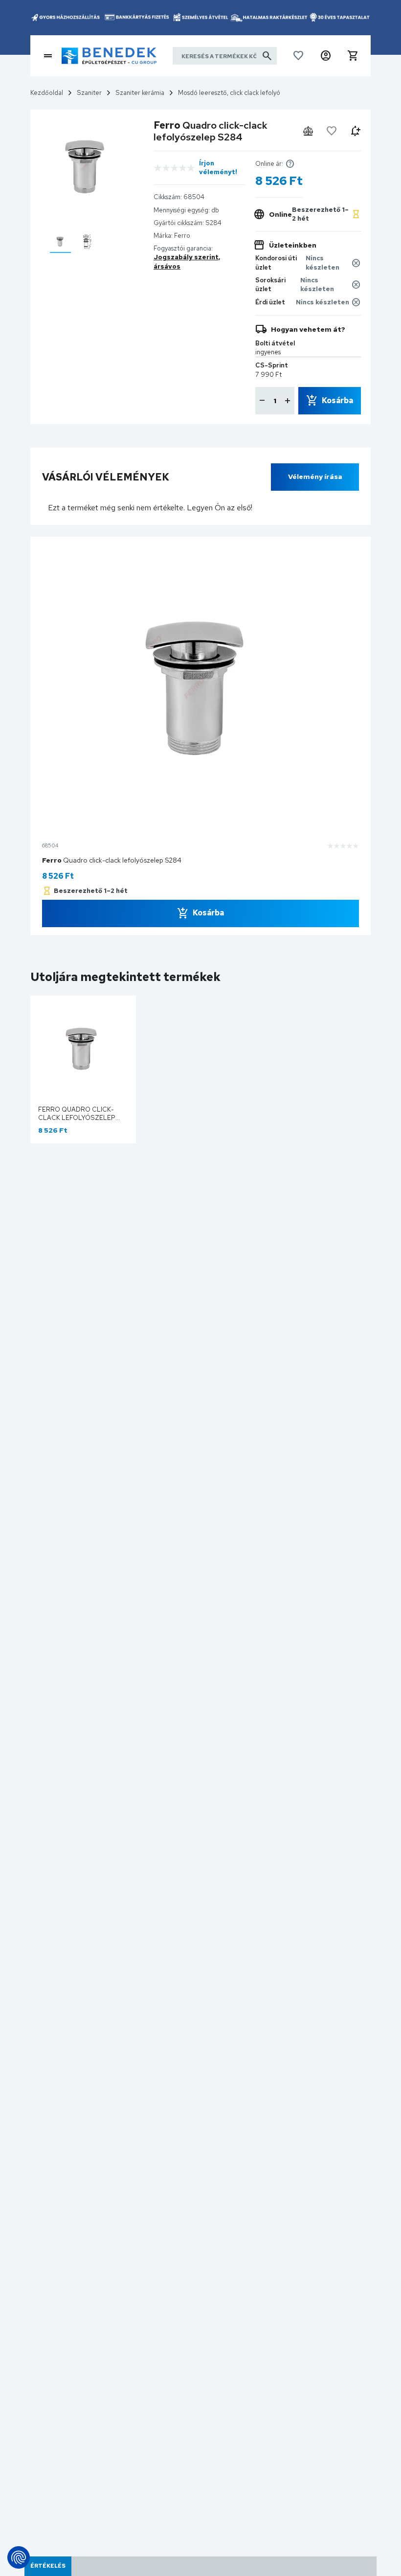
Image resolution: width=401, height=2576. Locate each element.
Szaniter (89, 93)
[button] (326, 56)
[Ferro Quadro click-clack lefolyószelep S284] (60, 241)
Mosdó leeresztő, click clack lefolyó (229, 93)
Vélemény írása (315, 477)
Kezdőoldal (47, 93)
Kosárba (337, 400)
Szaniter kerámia (140, 93)
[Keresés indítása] (267, 56)
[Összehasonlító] (308, 131)
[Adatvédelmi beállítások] (19, 2557)
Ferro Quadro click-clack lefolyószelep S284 (77, 1118)
